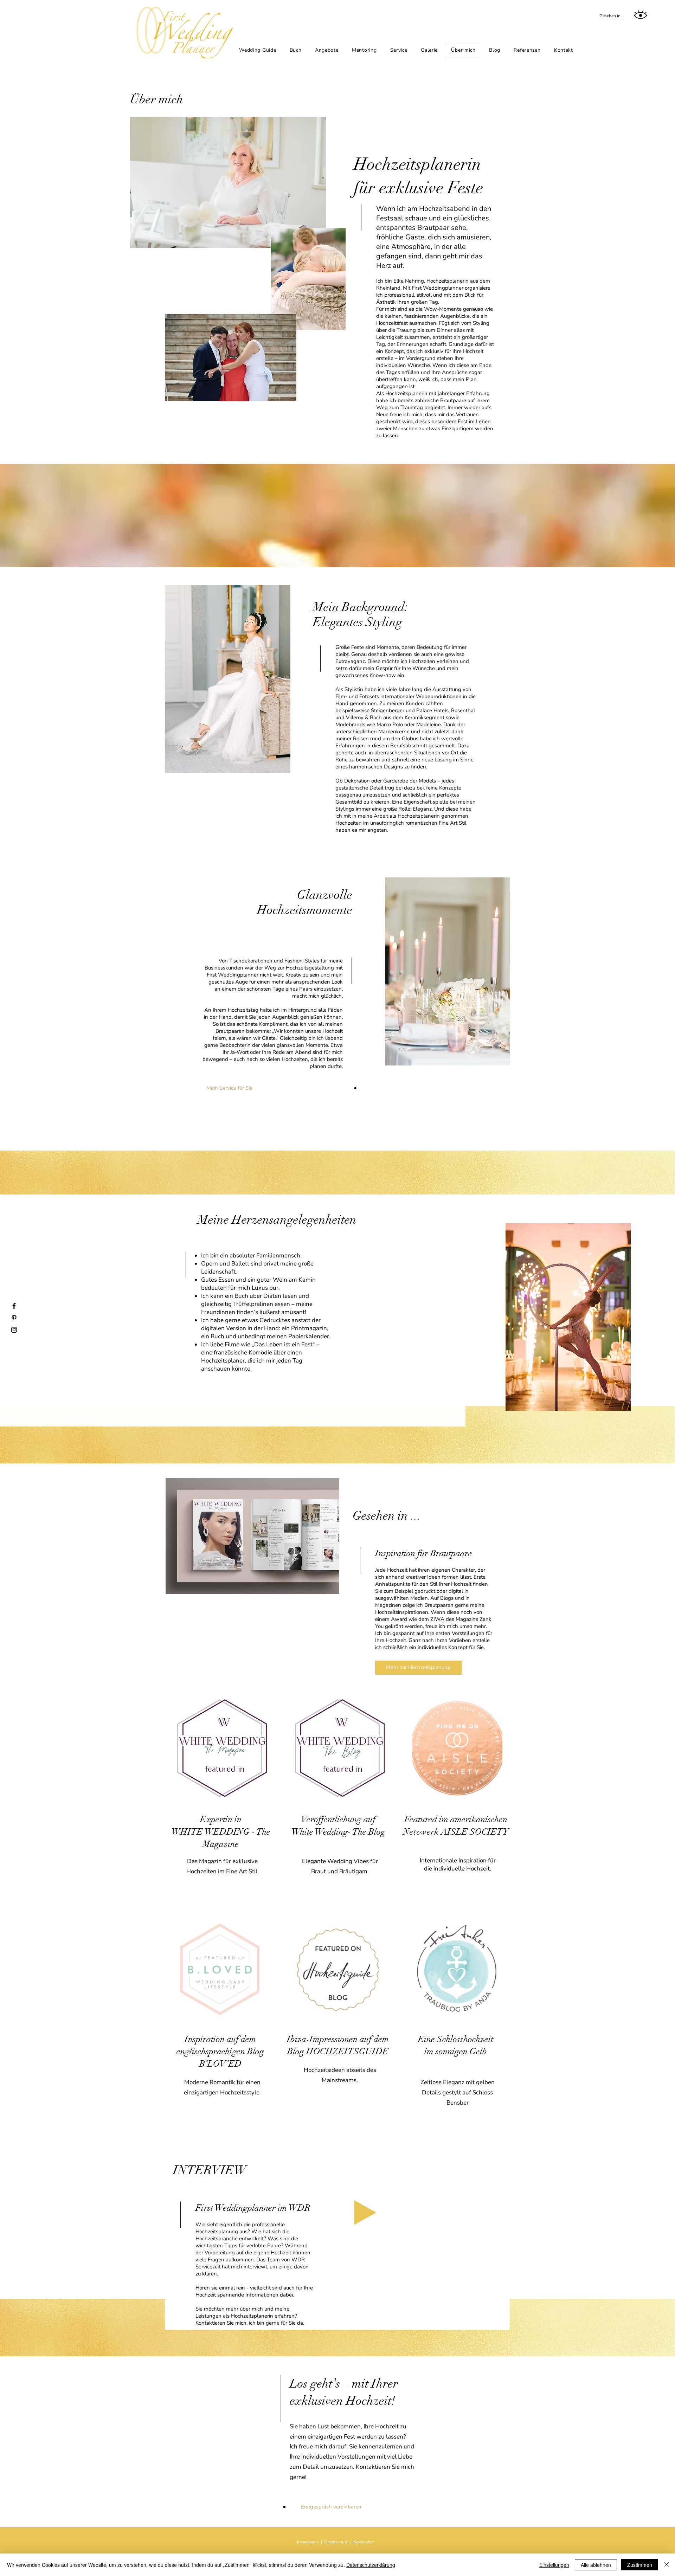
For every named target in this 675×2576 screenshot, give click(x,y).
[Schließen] (667, 2565)
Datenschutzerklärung (371, 2565)
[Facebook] (14, 1306)
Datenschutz (336, 2542)
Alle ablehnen (596, 2565)
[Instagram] (14, 1330)
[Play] (365, 2213)
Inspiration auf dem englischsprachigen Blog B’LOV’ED (220, 2051)
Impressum (307, 2542)
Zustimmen (640, 2565)
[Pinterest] (14, 1318)
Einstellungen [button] (554, 2565)
